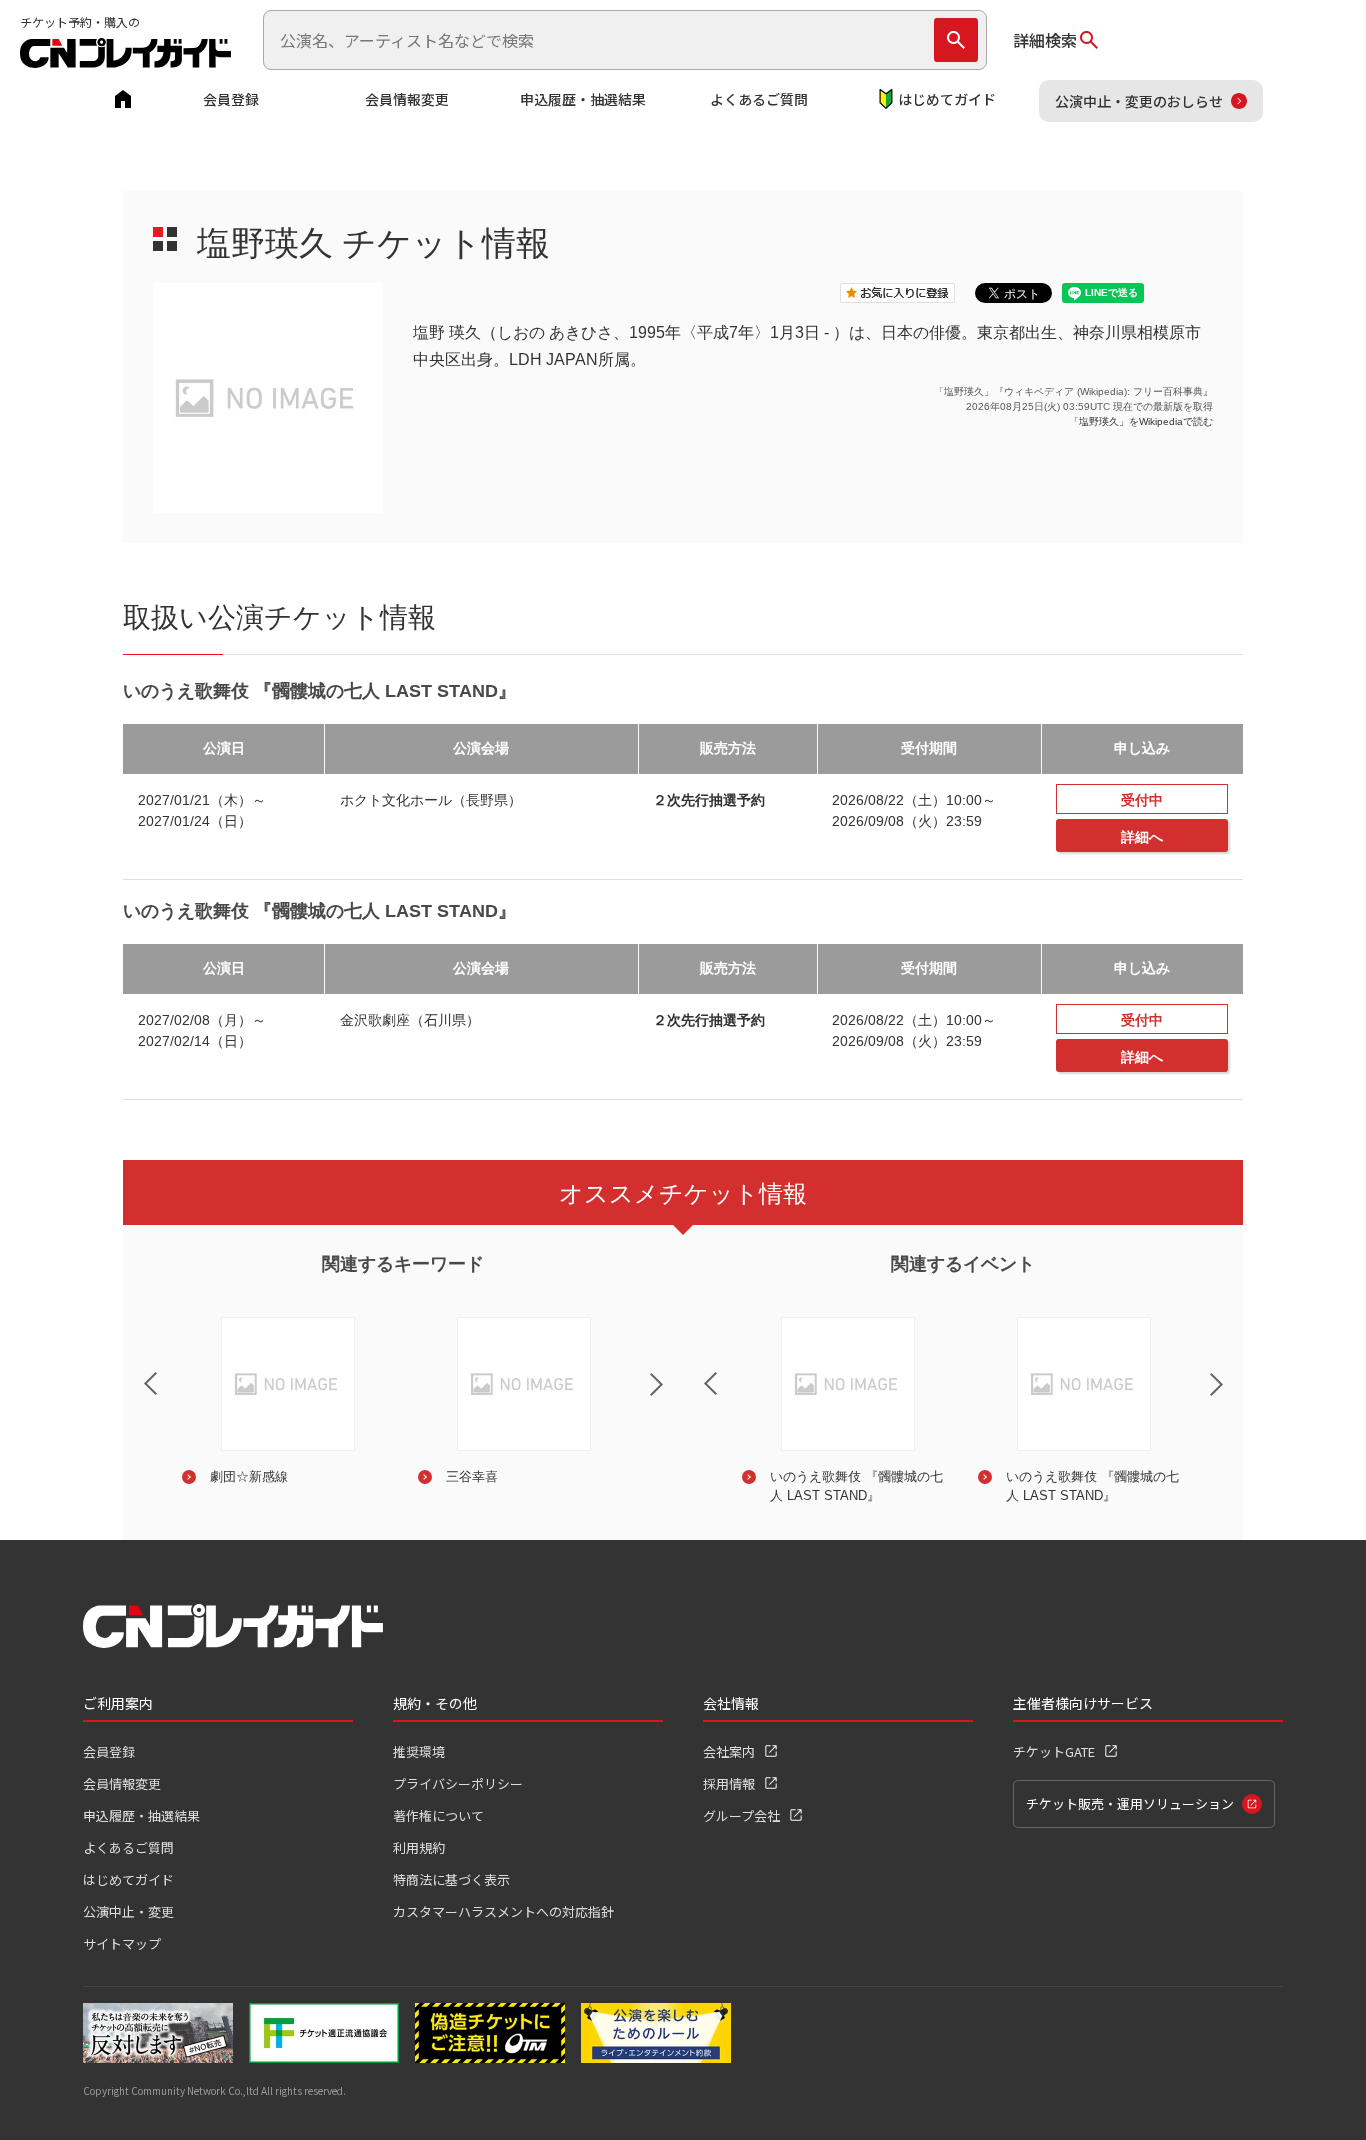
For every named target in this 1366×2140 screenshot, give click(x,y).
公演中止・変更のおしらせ (1139, 101)
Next (673, 1397)
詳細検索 (1045, 40)
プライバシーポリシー (458, 1783)
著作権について (438, 1815)
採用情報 (729, 1783)
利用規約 (419, 1847)
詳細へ (1142, 837)
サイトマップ (122, 1943)
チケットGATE (1054, 1751)
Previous (134, 1371)
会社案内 (729, 1751)
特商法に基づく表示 (451, 1879)
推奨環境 (419, 1751)
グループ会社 (741, 1815)
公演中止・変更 (128, 1911)
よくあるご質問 (759, 99)
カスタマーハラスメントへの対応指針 (503, 1911)
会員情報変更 (407, 99)
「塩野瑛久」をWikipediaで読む (1141, 421)
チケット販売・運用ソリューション (1130, 1803)
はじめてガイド (947, 99)
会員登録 (231, 99)
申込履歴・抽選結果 (583, 99)
